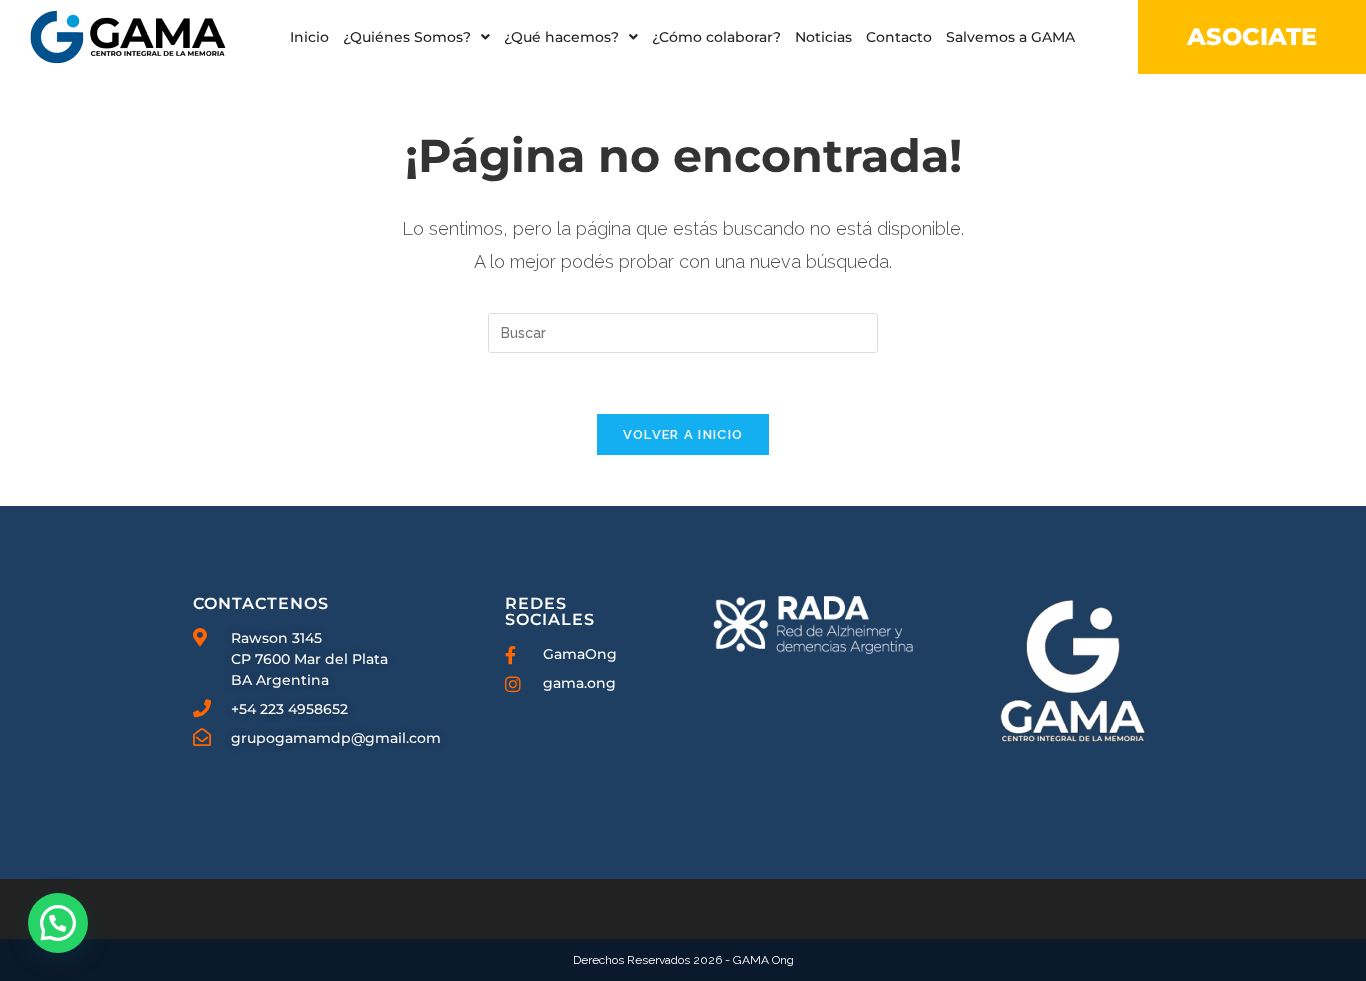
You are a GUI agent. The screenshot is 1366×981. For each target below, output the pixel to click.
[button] (416, 37)
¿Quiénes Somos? (407, 37)
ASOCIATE (1252, 36)
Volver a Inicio (683, 434)
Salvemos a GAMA (1010, 37)
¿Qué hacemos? (561, 37)
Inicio (309, 37)
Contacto (899, 37)
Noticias (823, 37)
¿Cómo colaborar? (716, 37)
